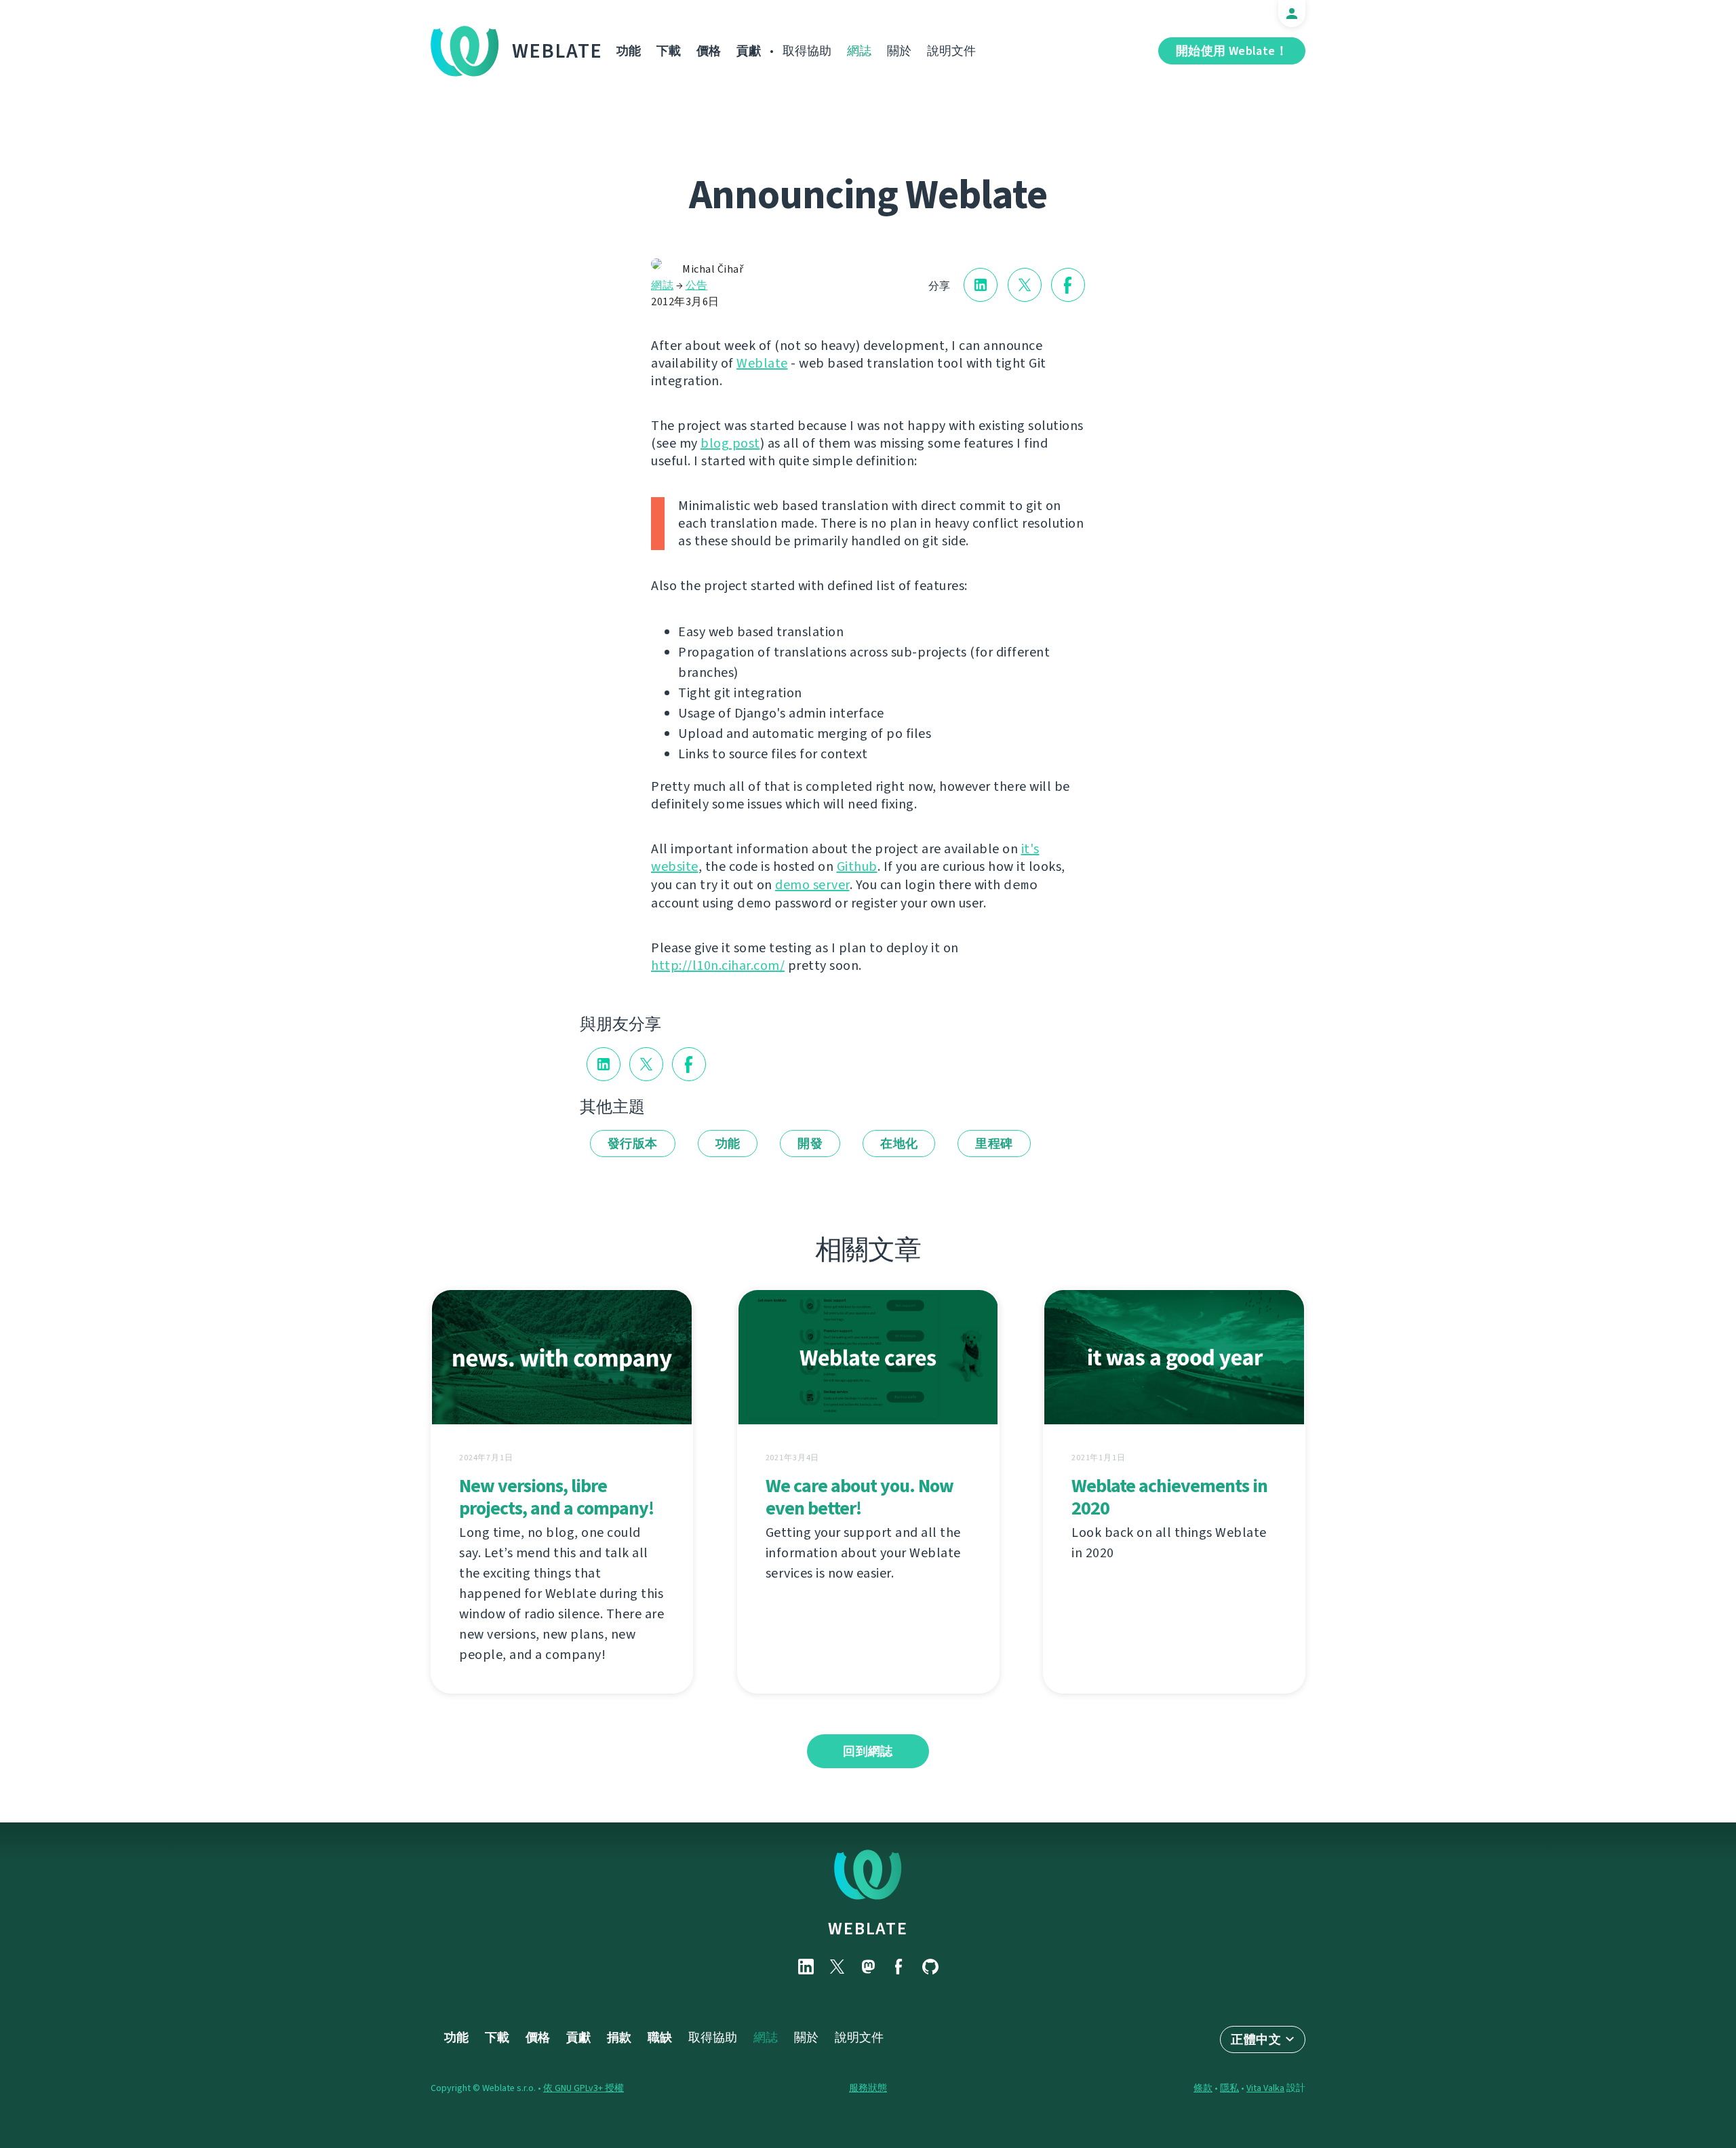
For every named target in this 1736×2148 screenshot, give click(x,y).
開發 (810, 1144)
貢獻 (749, 51)
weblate (868, 1928)
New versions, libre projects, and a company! (556, 1497)
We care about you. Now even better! (860, 1497)
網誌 (859, 51)
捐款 (619, 2037)
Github (857, 866)
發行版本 (633, 1144)
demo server (812, 885)
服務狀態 (868, 2088)
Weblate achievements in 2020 (1169, 1497)
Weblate (557, 51)
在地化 (899, 1144)
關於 (899, 51)
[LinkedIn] (806, 1967)
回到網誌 (868, 1751)
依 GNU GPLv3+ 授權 (584, 2088)
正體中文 (1256, 2039)
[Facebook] (899, 1967)
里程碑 (994, 1144)
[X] (837, 1967)
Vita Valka (1265, 2088)
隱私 (1229, 2088)
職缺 (660, 2037)
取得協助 (807, 51)
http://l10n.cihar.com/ (718, 965)
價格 (709, 51)
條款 (1203, 2088)
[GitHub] (930, 1967)
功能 (629, 51)
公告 (697, 285)
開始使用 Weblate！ (1232, 51)
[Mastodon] (868, 1967)
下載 (669, 51)
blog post (730, 443)
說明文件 (951, 51)
